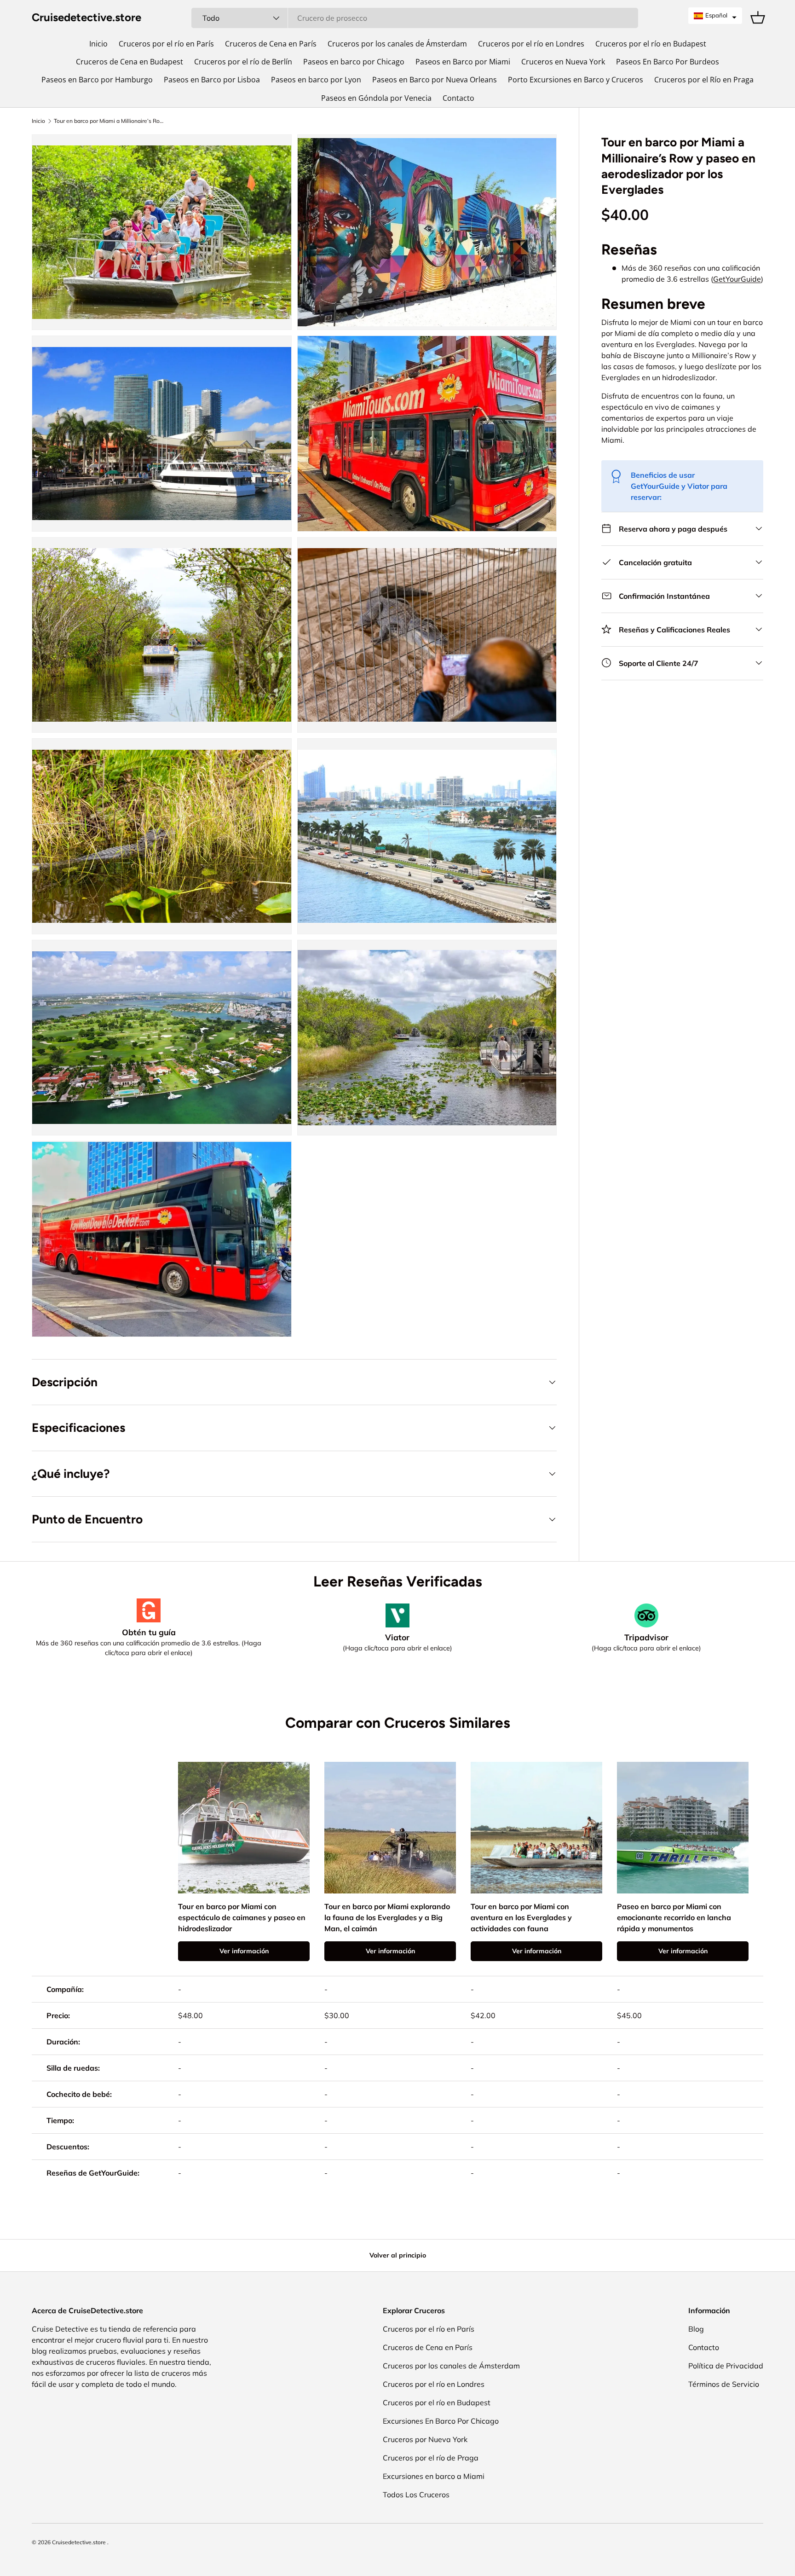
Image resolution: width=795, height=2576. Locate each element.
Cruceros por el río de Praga (431, 2458)
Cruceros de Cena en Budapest (130, 62)
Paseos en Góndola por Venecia (376, 98)
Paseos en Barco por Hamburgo (97, 80)
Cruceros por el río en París (166, 44)
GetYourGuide (737, 278)
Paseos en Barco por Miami (463, 62)
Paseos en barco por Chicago (354, 62)
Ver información (244, 1951)
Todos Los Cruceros (416, 2495)
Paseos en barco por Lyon (316, 80)
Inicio (98, 44)
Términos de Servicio (724, 2384)
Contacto (458, 98)
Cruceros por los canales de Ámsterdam (397, 44)
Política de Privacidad (726, 2366)
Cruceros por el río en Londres (531, 44)
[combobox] (415, 18)
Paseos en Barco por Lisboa (212, 80)
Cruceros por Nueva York (425, 2439)
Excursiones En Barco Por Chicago (441, 2421)
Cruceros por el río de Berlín (243, 62)
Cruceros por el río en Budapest (651, 44)
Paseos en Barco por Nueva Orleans (435, 80)
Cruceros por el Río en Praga (704, 80)
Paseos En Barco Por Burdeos (668, 62)
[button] (715, 16)
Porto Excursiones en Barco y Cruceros (576, 80)
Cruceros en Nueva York (563, 62)
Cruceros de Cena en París (271, 44)
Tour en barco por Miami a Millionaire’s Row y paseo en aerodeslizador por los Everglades (109, 121)
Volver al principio (398, 2255)
